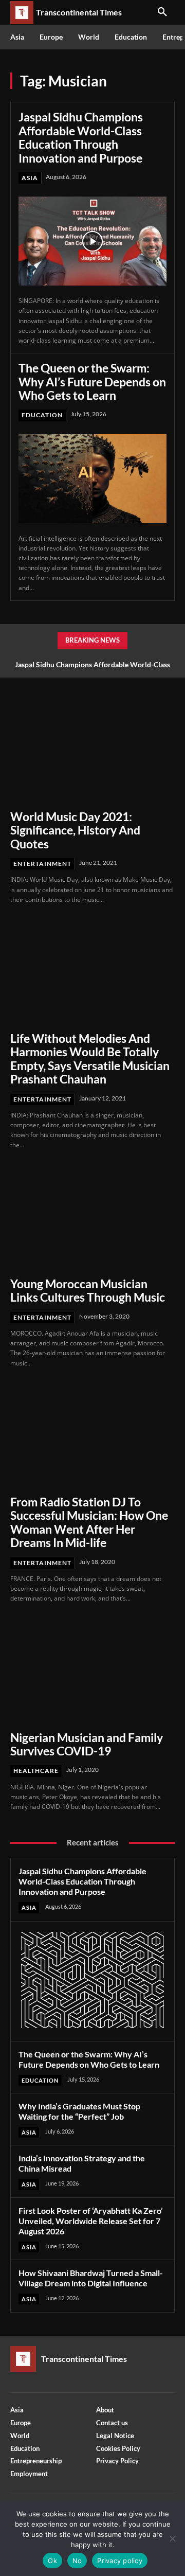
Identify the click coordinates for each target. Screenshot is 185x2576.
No (77, 2561)
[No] (172, 2538)
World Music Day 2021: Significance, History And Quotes (75, 830)
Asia (30, 178)
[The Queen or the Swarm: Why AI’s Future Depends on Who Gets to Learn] (92, 479)
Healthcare (36, 1771)
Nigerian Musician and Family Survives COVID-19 (87, 1744)
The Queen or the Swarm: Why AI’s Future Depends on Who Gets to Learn (92, 381)
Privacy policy (120, 2561)
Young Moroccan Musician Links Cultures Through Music (88, 1290)
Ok (52, 2561)
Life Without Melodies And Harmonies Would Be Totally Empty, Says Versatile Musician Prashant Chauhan (90, 1059)
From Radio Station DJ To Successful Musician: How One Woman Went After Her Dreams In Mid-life (89, 1522)
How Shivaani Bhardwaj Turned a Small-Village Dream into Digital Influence (91, 2278)
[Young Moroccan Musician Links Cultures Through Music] (92, 1217)
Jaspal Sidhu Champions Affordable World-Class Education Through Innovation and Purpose (81, 137)
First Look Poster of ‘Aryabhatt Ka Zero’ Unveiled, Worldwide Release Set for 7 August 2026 (91, 2221)
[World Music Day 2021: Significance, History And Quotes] (92, 750)
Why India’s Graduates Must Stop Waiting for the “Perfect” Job (79, 2111)
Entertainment (42, 864)
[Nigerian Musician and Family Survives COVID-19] (92, 1671)
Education (42, 415)
